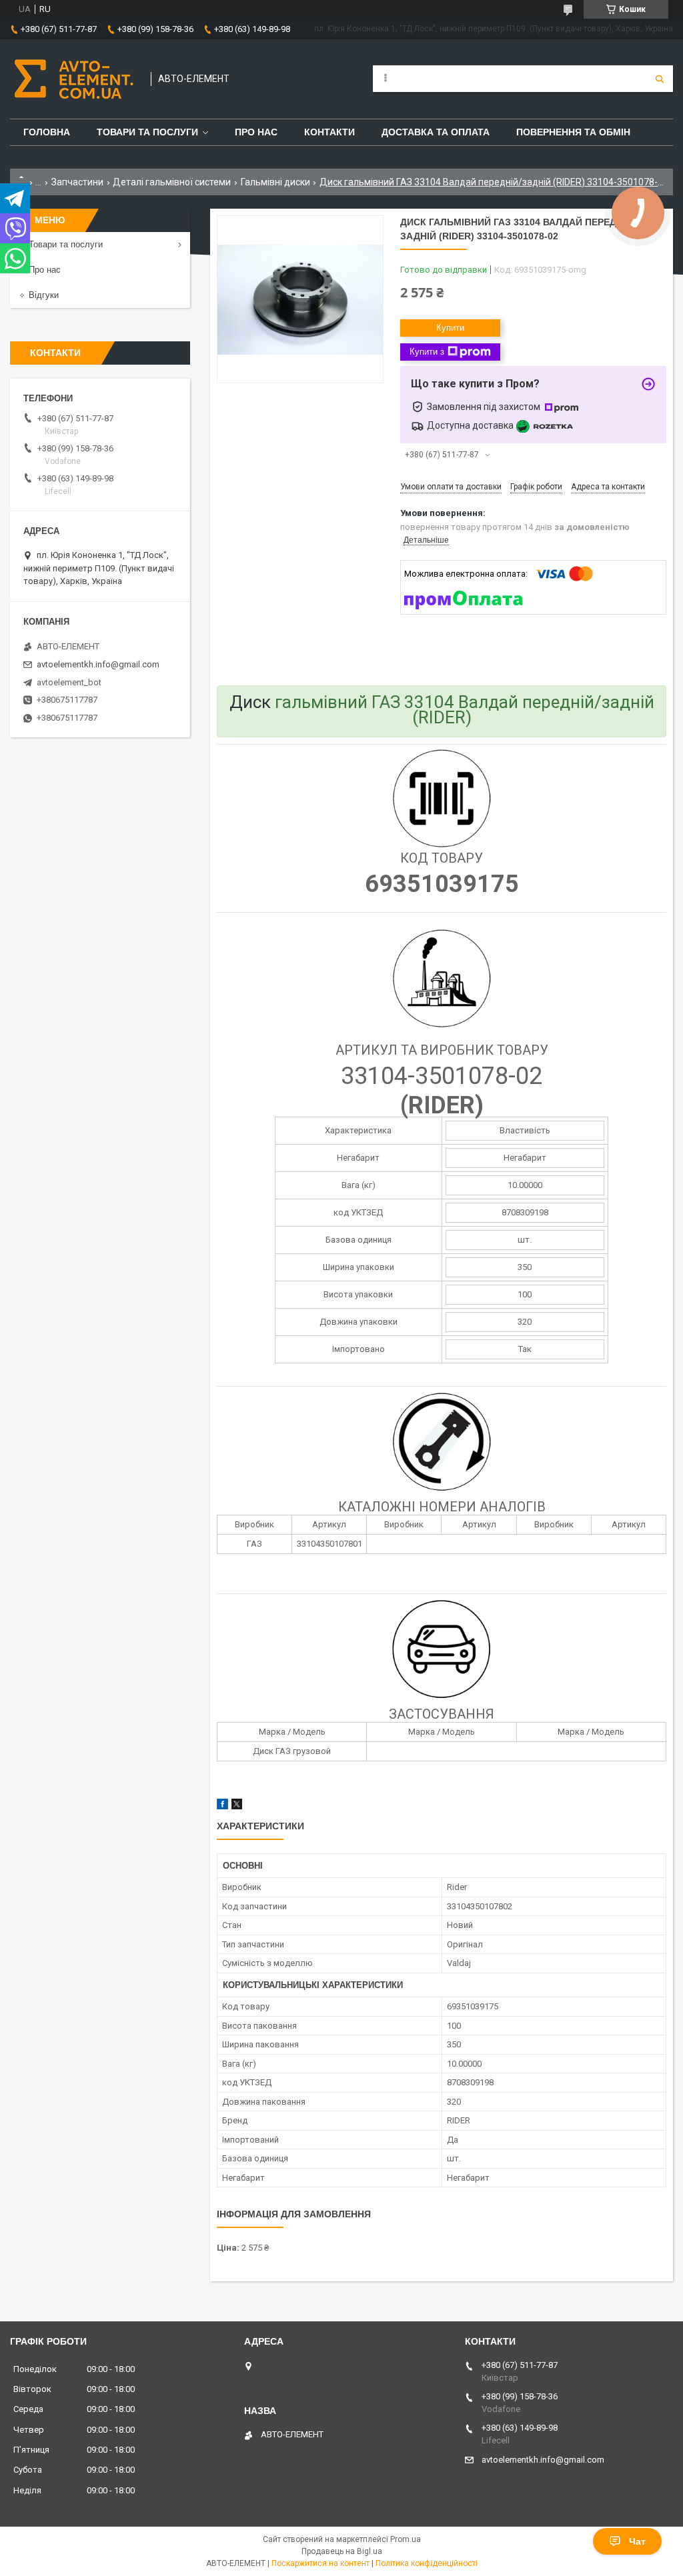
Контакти (329, 132)
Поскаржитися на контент (320, 2563)
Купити (450, 328)
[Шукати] (660, 79)
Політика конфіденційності (427, 2563)
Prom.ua (406, 2539)
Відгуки (44, 295)
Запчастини (77, 182)
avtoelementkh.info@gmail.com (98, 664)
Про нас (256, 132)
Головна (47, 132)
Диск (250, 702)
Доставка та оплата (436, 132)
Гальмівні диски (275, 182)
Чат (637, 2541)
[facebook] (222, 1806)
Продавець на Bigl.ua (342, 2551)
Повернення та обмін (573, 132)
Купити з (427, 352)
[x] (237, 1806)
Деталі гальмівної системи (172, 182)
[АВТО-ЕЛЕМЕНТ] (74, 79)
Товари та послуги (147, 132)
